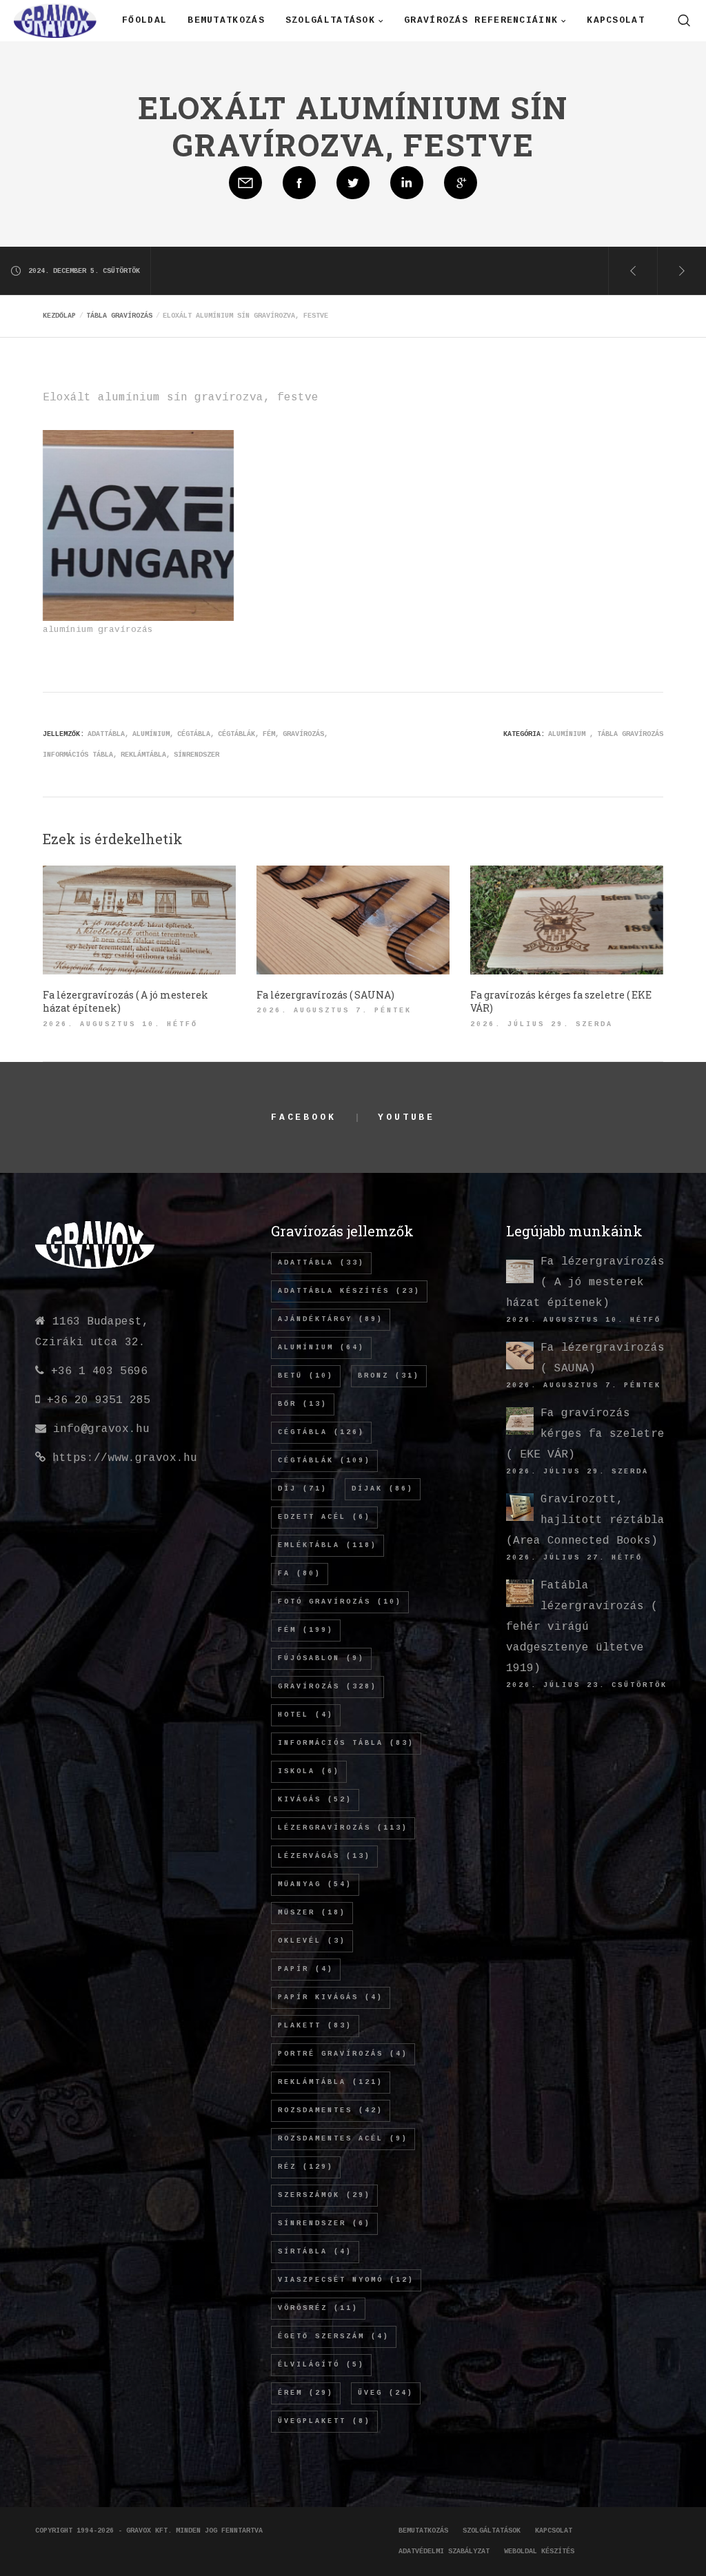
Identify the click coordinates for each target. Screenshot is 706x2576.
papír (306, 1969)
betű (306, 1376)
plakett (315, 2026)
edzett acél (324, 1517)
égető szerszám (334, 2337)
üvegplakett (324, 2421)
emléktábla (327, 1545)
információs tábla (78, 755)
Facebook (304, 1117)
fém (269, 734)
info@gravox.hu (101, 1429)
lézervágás (324, 1856)
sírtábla (315, 2252)
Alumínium (567, 734)
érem (306, 2393)
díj (303, 1489)
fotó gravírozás (340, 1602)
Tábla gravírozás (630, 734)
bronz (389, 1376)
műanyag (315, 1884)
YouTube (406, 1117)
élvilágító (321, 2365)
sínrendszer (196, 755)
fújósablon (321, 1658)
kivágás (315, 1800)
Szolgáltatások (492, 2531)
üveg (386, 2393)
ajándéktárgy (331, 1319)
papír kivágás (331, 1997)
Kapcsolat (554, 2531)
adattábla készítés (349, 1291)
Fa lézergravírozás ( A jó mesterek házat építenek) (585, 1282)
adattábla (106, 734)
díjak (383, 1489)
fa (300, 1574)
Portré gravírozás (343, 2054)
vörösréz (318, 2308)
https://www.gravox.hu (125, 1458)
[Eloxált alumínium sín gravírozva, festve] (245, 183)
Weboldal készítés (539, 2552)
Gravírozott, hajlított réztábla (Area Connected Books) (585, 1520)
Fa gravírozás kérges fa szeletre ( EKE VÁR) (585, 1434)
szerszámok (324, 2195)
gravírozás (303, 734)
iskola (309, 1771)
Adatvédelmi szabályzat (444, 2552)
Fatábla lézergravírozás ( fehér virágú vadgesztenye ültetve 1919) (582, 1627)
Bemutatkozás (423, 2531)
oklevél (312, 1941)
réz (306, 2167)
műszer (312, 1913)
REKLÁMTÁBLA (143, 755)
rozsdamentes (331, 2110)
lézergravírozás (343, 1828)
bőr (303, 1404)
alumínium (151, 734)
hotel (306, 1715)
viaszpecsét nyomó (346, 2280)
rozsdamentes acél (343, 2139)
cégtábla (194, 734)
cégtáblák (236, 734)
